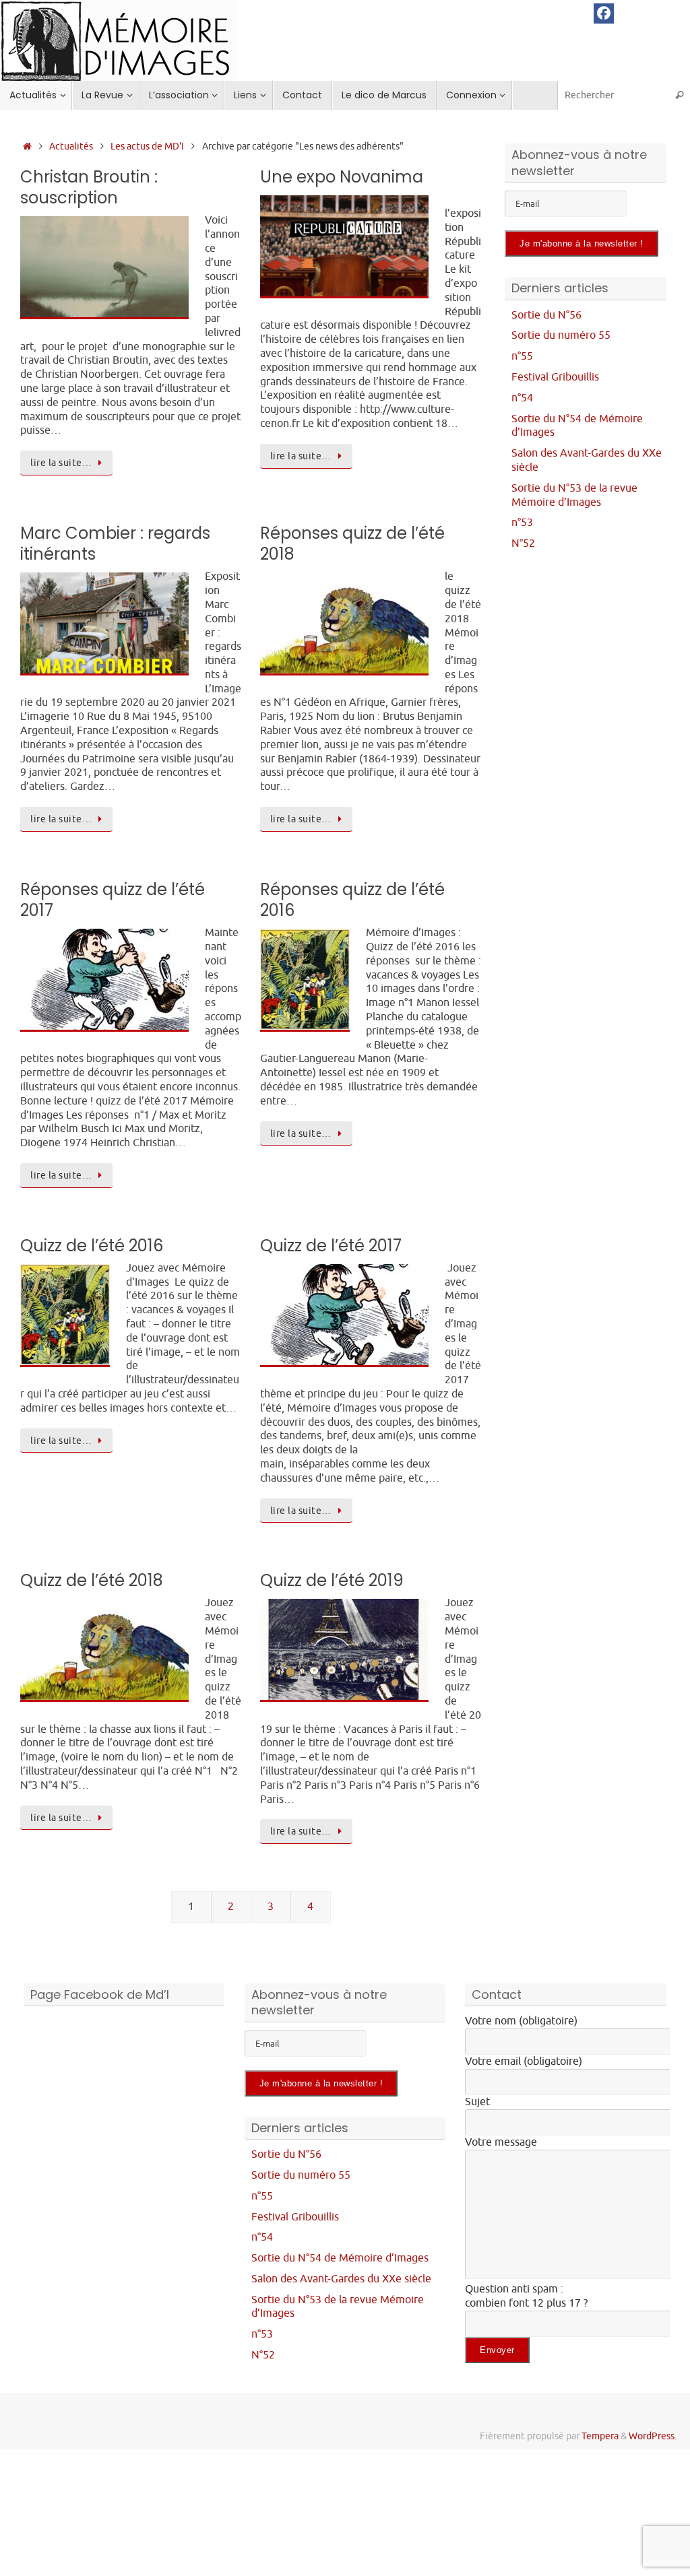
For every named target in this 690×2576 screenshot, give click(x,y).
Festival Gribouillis (555, 377)
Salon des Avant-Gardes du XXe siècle (341, 2279)
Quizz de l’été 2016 (92, 1246)
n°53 (522, 523)
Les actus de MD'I (147, 146)
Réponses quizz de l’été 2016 (352, 900)
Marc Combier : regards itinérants (115, 543)
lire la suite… (61, 463)
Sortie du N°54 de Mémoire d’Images (340, 2258)
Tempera (600, 2436)
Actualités (71, 146)
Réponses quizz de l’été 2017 (113, 900)
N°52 (523, 543)
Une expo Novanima (342, 177)
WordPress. (653, 2436)
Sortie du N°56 (546, 315)
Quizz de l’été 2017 (331, 1246)
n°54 (522, 398)
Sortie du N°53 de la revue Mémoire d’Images (574, 495)
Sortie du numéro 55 (561, 335)
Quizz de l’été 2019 (332, 1580)
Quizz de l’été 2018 (92, 1580)
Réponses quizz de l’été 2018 (352, 543)
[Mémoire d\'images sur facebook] (604, 13)
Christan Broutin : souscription (89, 187)
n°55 (522, 356)
